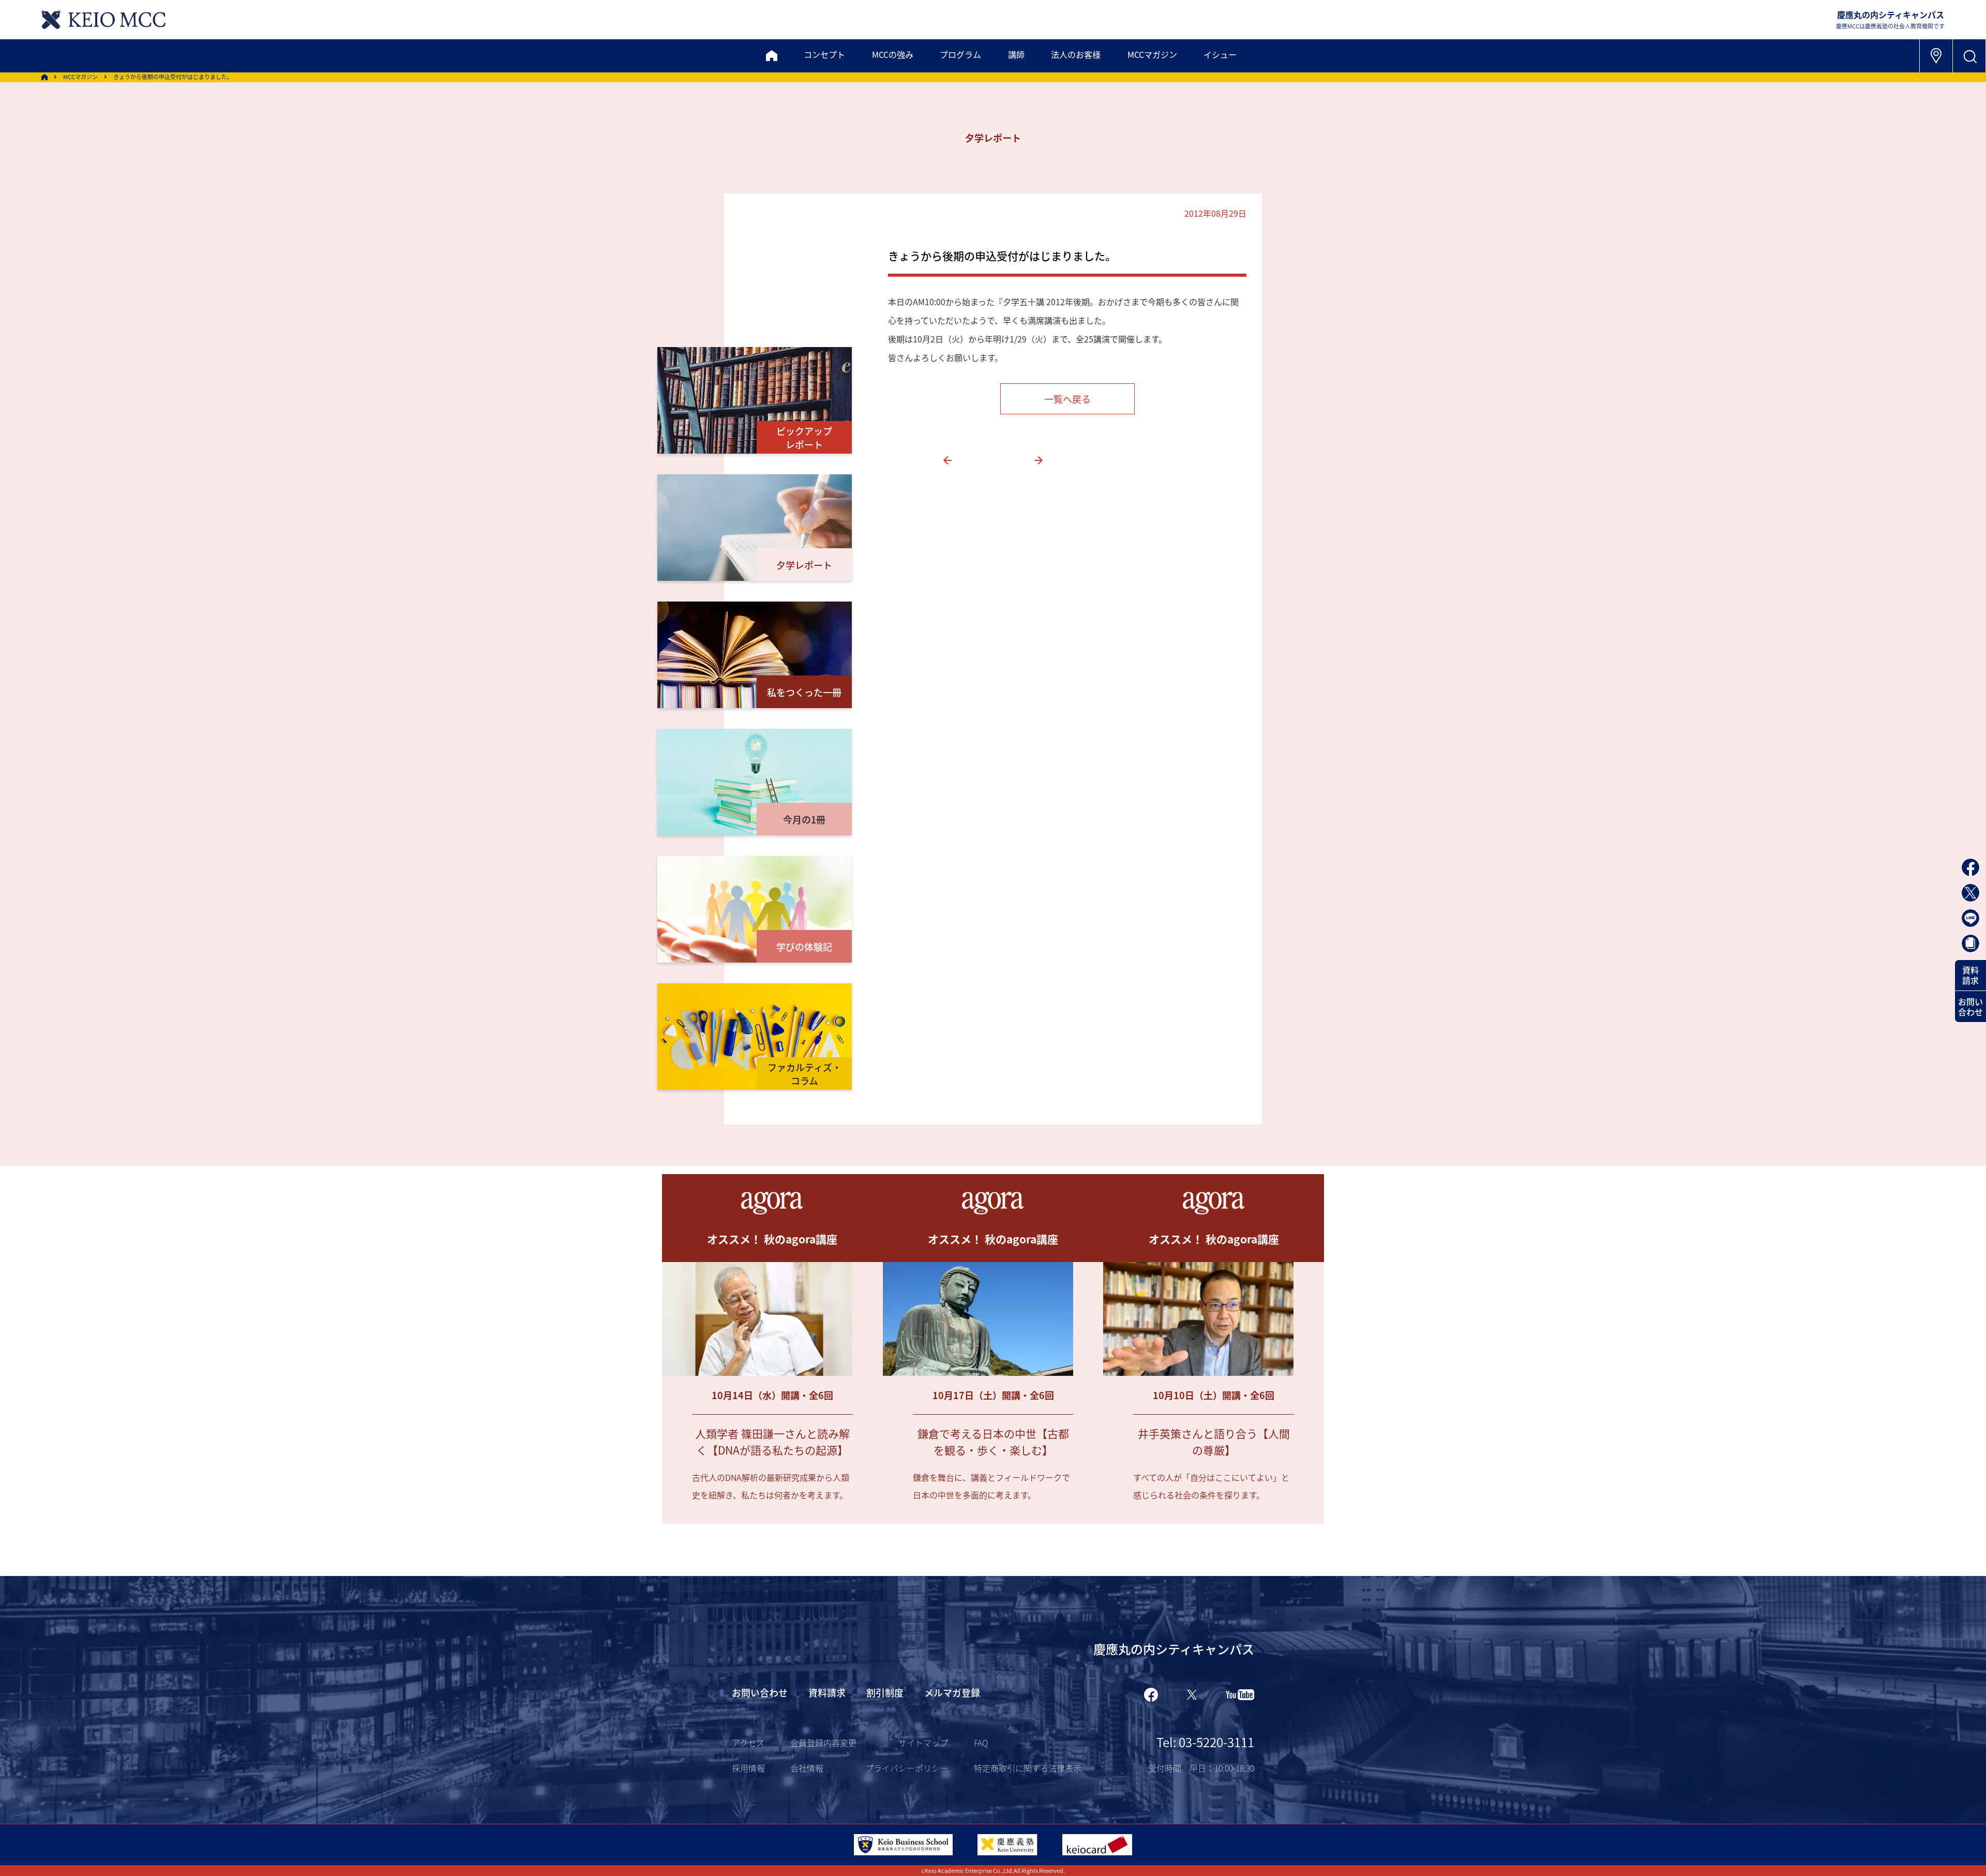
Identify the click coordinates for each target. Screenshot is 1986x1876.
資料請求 (1970, 975)
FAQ (981, 1743)
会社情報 (807, 1768)
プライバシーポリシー (907, 1768)
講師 (1016, 54)
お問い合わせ (1970, 1007)
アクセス (748, 1743)
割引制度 (885, 1692)
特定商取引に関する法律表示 (1028, 1768)
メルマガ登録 (952, 1692)
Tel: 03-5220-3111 (1205, 1742)
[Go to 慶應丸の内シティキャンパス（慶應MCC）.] (44, 77)
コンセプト (824, 54)
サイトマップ (923, 1743)
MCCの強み (893, 54)
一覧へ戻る (1067, 399)
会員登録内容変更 (823, 1743)
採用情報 (748, 1768)
